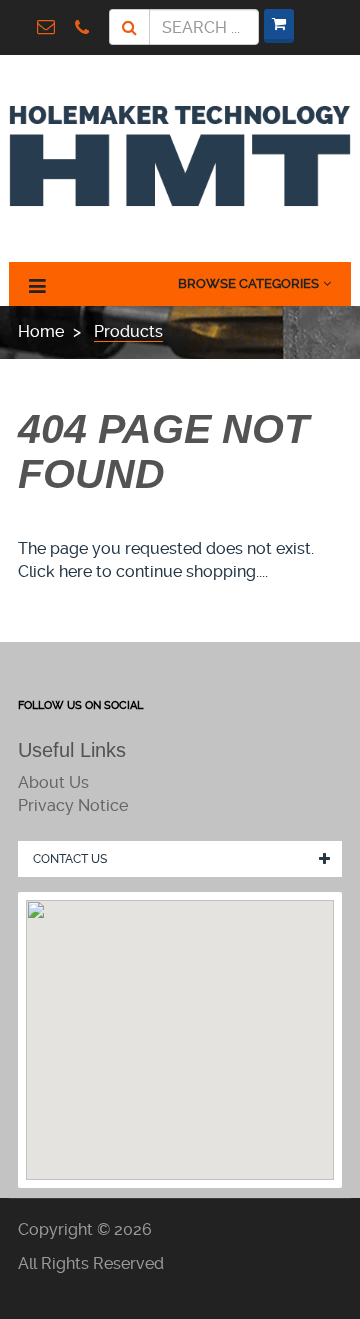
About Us (53, 782)
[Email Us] (51, 26)
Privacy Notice (73, 805)
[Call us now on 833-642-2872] (87, 26)
